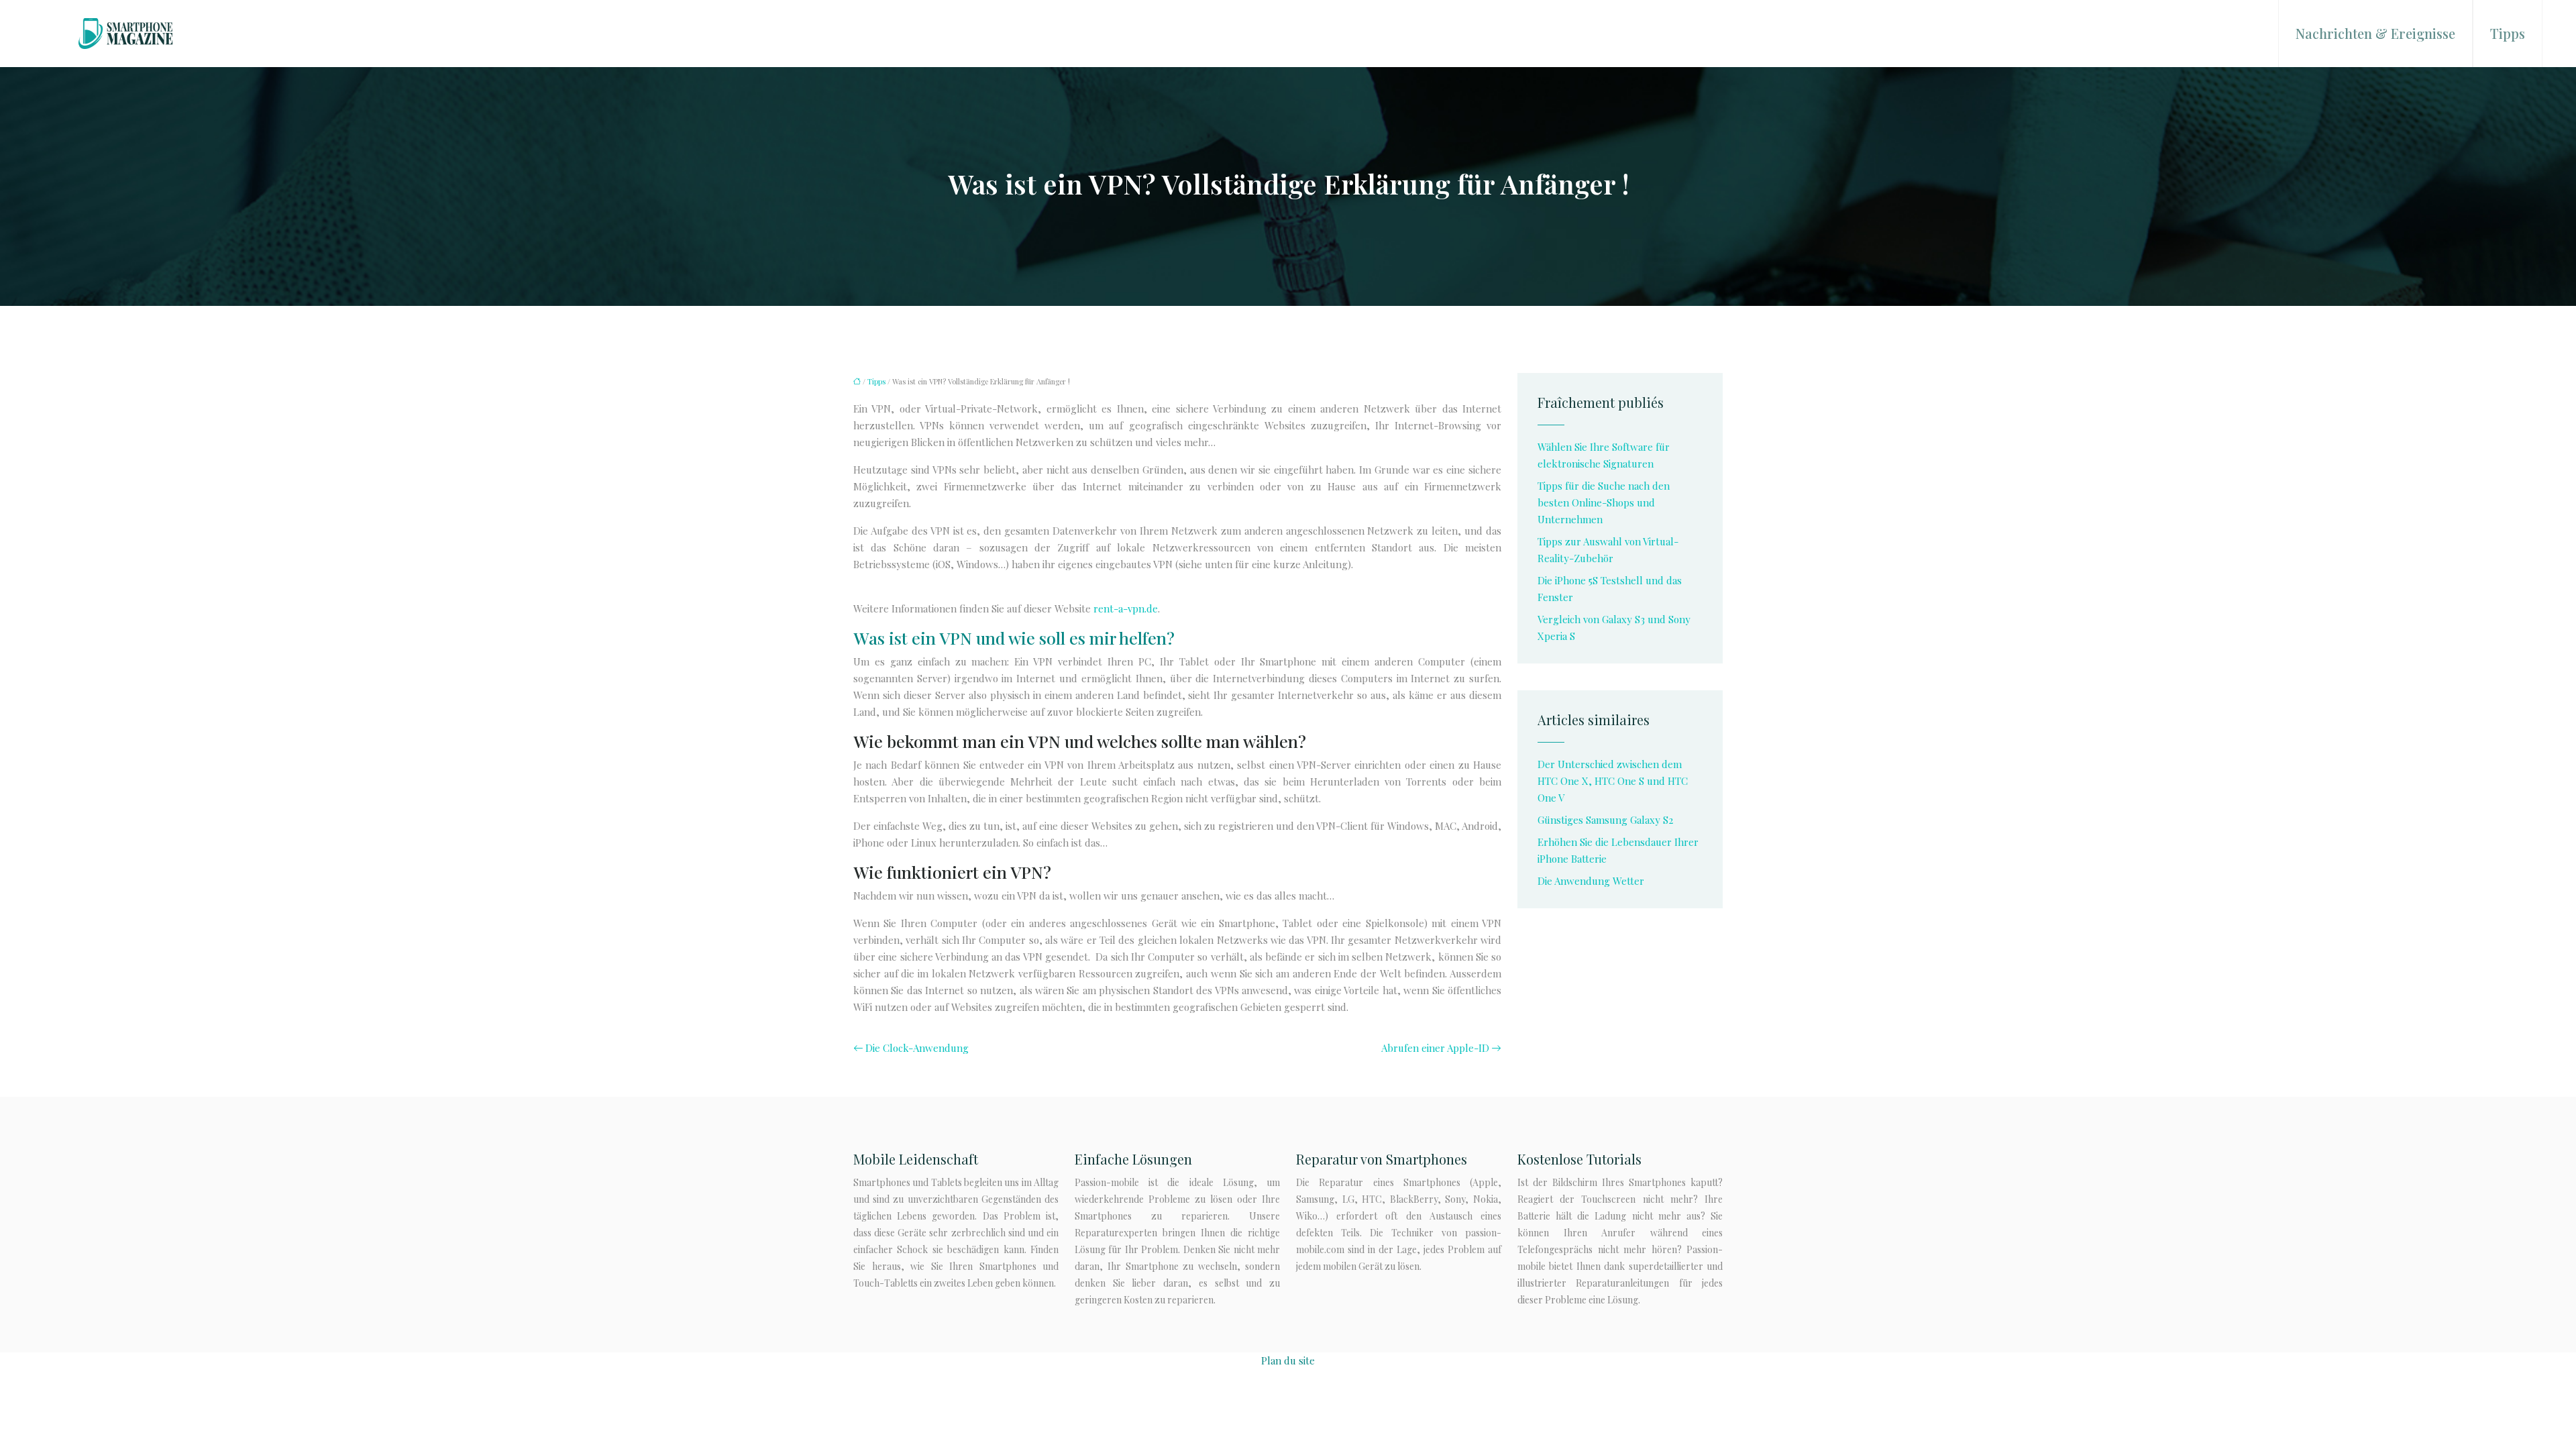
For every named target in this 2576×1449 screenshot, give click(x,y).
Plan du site (1288, 1360)
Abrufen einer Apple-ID (1435, 1048)
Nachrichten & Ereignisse (2375, 33)
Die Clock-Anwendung (917, 1048)
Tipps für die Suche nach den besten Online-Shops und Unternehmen (1604, 502)
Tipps (2508, 33)
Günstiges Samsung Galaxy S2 (1605, 820)
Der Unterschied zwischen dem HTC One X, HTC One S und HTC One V (1613, 781)
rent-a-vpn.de (1126, 608)
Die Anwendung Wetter (1591, 881)
